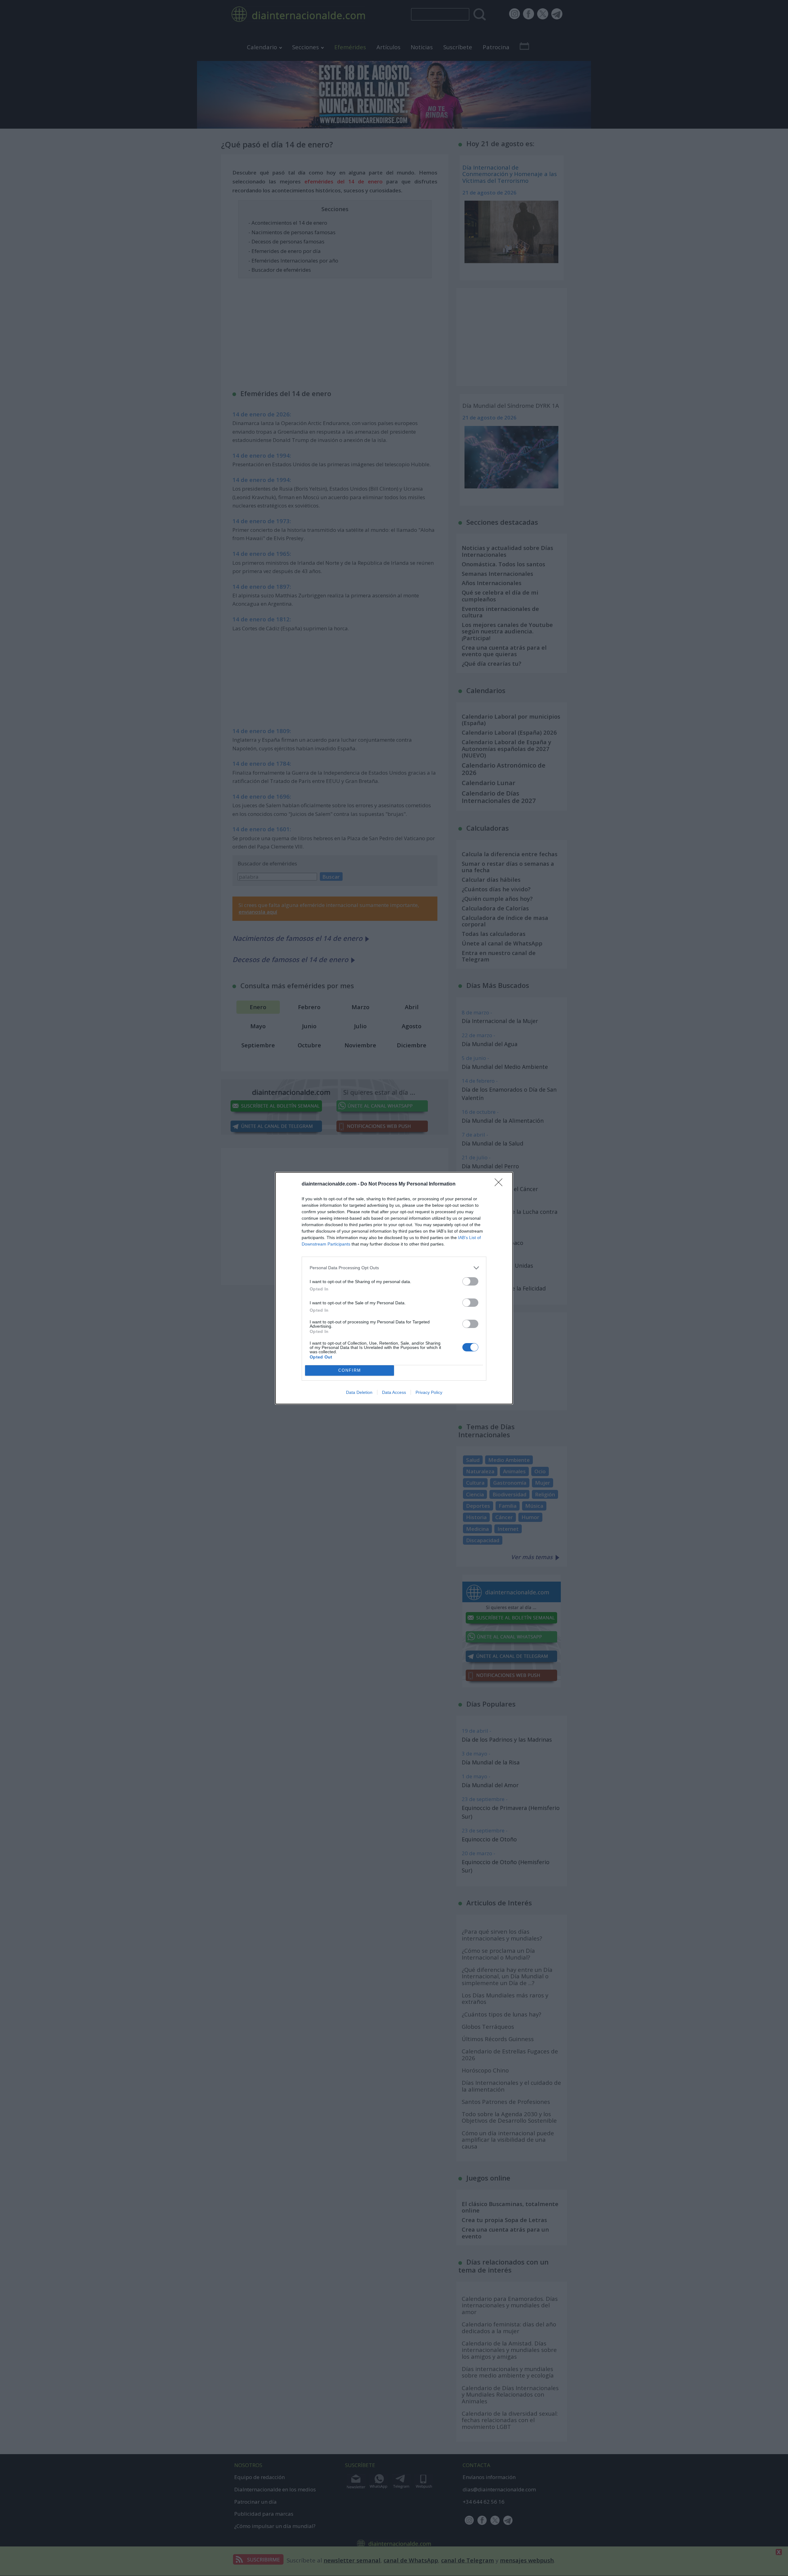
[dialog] (394, 1288)
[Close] (501, 1184)
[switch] (470, 1281)
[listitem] (394, 1268)
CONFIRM (350, 1370)
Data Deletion (359, 1392)
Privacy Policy (429, 1392)
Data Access (394, 1392)
